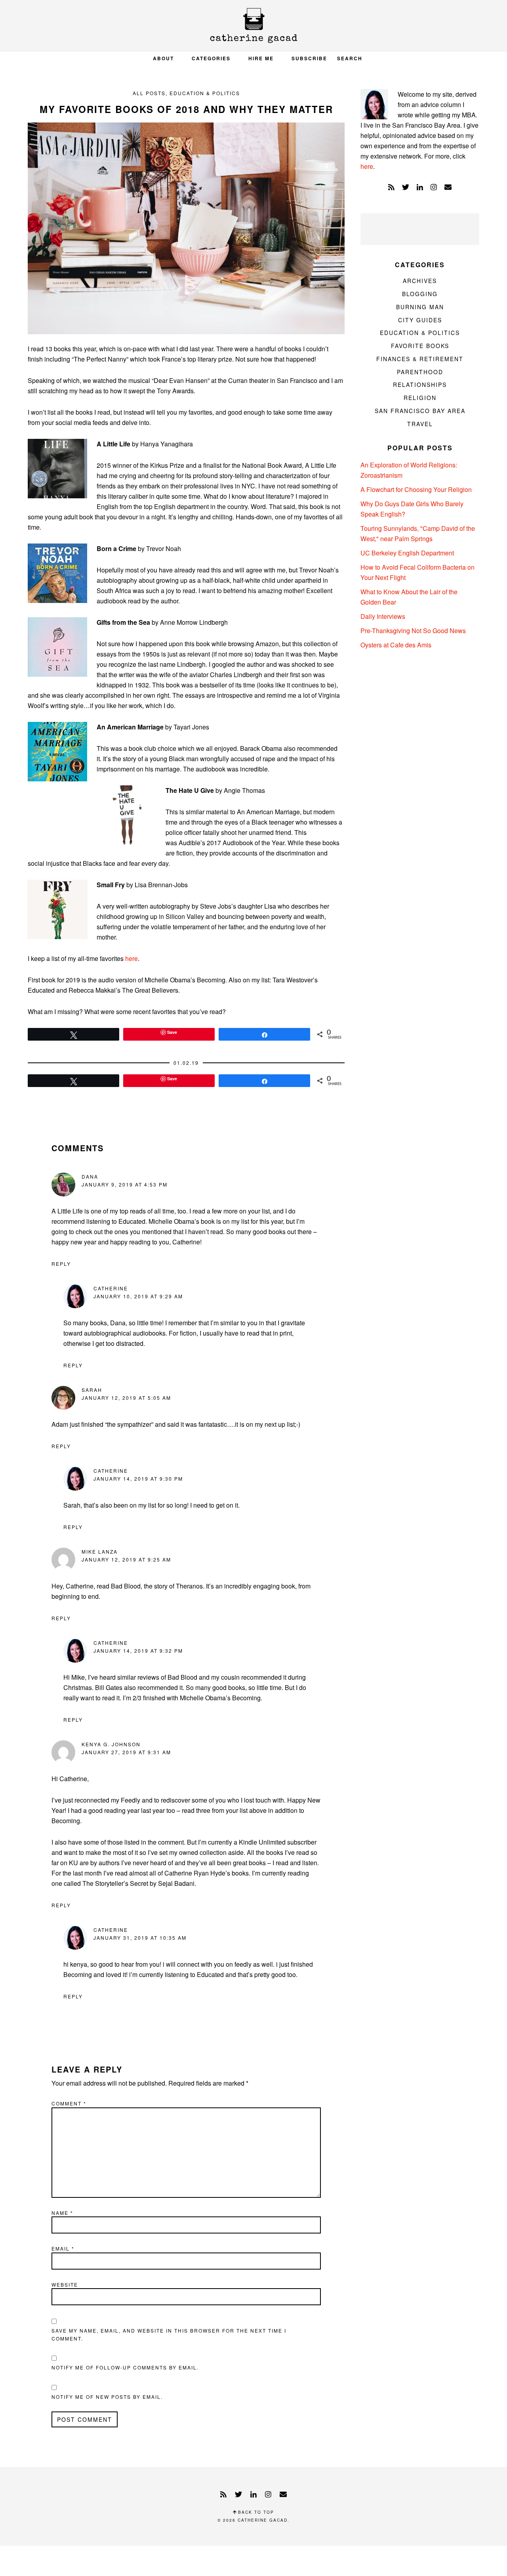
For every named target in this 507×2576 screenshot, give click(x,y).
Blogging (420, 294)
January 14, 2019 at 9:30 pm (138, 1478)
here (132, 958)
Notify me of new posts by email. (107, 2397)
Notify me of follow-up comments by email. (125, 2367)
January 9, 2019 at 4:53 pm (125, 1184)
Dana (90, 1176)
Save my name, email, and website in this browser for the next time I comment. (169, 2334)
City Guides (420, 320)
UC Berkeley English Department (407, 553)
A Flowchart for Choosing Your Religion (416, 489)
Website (65, 2284)
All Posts (149, 93)
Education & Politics (205, 93)
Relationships (420, 385)
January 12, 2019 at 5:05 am (126, 1398)
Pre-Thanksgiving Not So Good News (413, 631)
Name (62, 2213)
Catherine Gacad (253, 26)
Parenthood (420, 372)
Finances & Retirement (420, 359)
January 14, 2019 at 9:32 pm (138, 1651)
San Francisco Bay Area (420, 411)
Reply (61, 1264)
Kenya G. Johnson (111, 1744)
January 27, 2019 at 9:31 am (126, 1752)
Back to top (255, 2512)
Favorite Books (420, 346)
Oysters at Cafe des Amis (396, 645)
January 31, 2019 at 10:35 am (140, 1938)
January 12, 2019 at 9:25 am (126, 1559)
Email (63, 2248)
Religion (420, 398)
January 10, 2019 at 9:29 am (138, 1296)
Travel (420, 424)
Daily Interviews (383, 616)
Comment (69, 2103)
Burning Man (420, 307)
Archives (420, 281)
